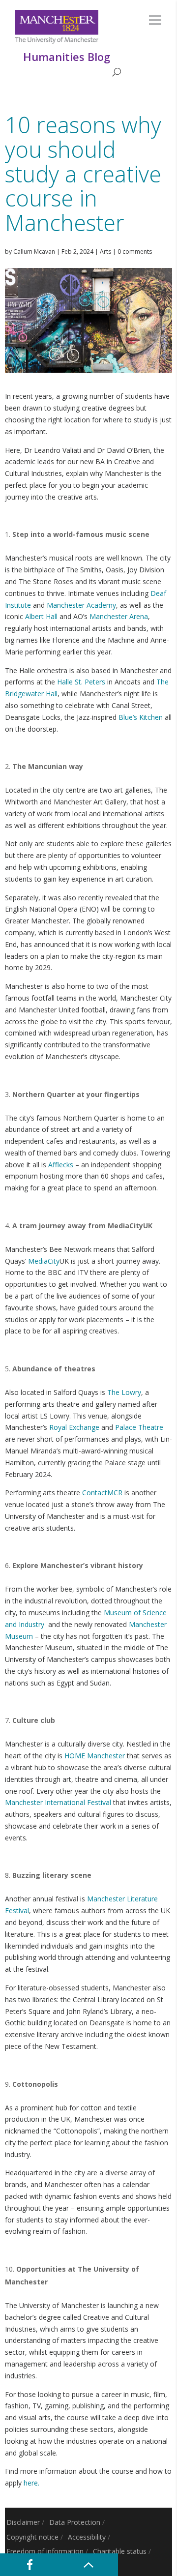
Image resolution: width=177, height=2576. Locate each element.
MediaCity (44, 1261)
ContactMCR (102, 1493)
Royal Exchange (74, 1427)
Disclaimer (23, 2522)
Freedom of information (45, 2551)
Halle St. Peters (81, 682)
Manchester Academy (81, 605)
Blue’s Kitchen (141, 717)
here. (31, 2483)
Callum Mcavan (34, 252)
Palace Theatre (139, 1427)
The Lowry (124, 1392)
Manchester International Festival (58, 1802)
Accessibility (87, 2537)
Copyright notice (32, 2537)
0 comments (135, 252)
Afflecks (61, 1165)
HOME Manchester (95, 1756)
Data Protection (75, 2522)
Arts (105, 252)
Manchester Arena (119, 616)
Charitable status (120, 2551)
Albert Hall (41, 616)
